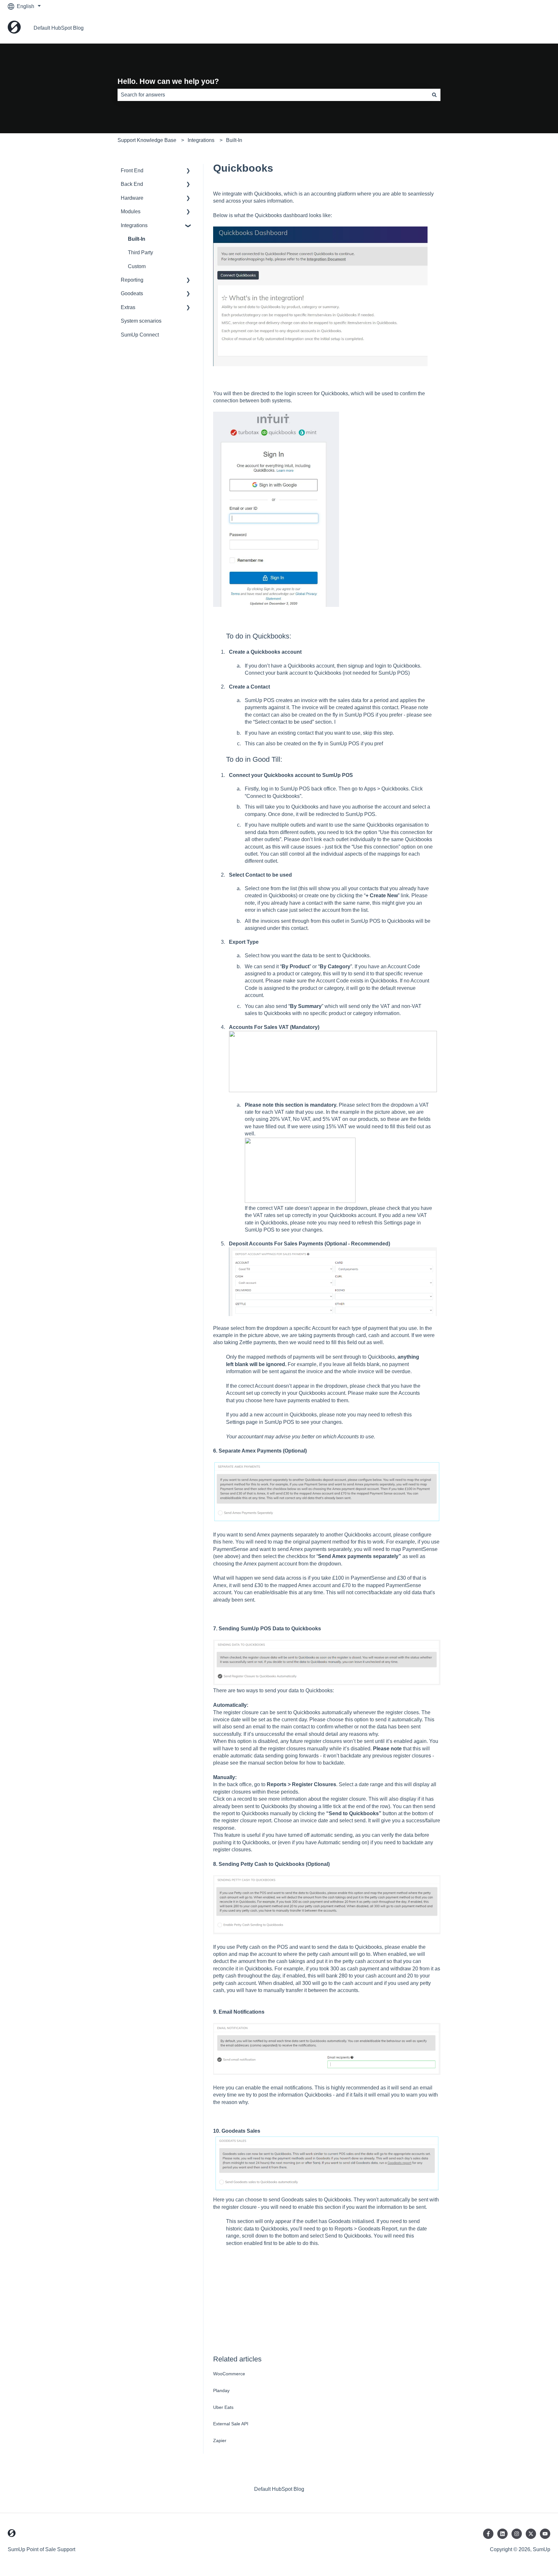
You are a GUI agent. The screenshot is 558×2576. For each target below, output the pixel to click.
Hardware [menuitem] (132, 198)
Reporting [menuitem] (132, 280)
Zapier (220, 2440)
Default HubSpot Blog (59, 28)
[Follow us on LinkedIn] (502, 2534)
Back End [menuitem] (132, 184)
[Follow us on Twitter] (531, 2534)
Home (537, 28)
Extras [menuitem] (128, 307)
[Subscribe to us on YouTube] (545, 2534)
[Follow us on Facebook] (488, 2534)
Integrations (201, 140)
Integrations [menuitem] (134, 225)
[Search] (434, 95)
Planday (221, 2390)
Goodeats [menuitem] (132, 293)
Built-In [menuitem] (137, 239)
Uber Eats (223, 2407)
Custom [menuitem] (137, 266)
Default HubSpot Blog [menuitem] (279, 2489)
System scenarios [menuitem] (141, 321)
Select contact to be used (284, 722)
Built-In (234, 140)
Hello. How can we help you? (168, 81)
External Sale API (231, 2424)
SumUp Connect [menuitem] (140, 335)
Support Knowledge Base (147, 140)
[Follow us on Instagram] (517, 2534)
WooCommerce (229, 2374)
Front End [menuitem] (132, 171)
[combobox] (273, 95)
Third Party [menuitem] (140, 252)
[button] (188, 171)
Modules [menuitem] (131, 211)
